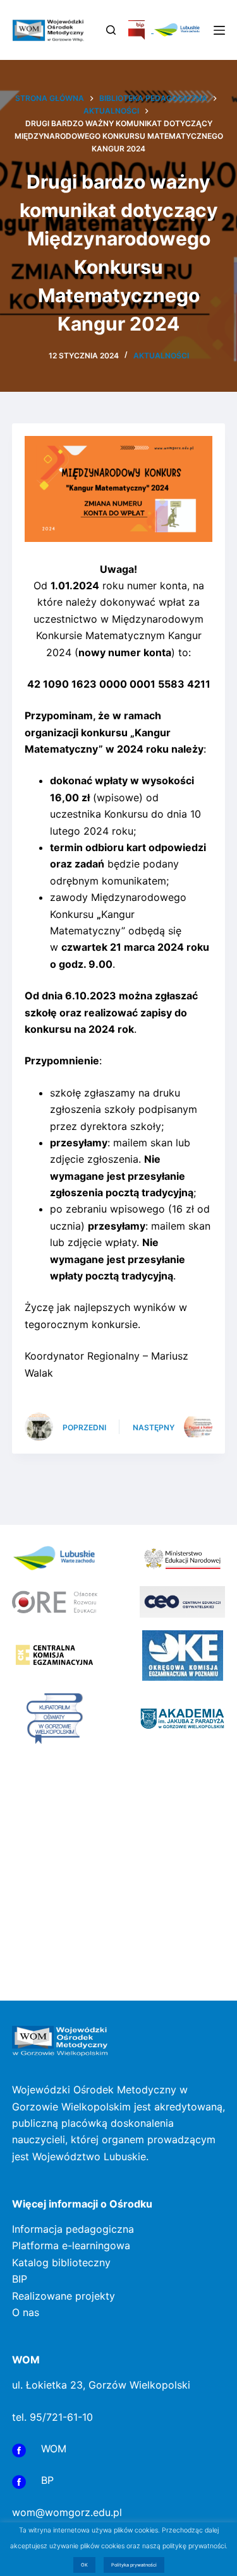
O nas (26, 2312)
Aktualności (161, 356)
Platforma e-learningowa (71, 2245)
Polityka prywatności (134, 2565)
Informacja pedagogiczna (73, 2229)
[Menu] (219, 30)
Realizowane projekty (64, 2296)
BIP (20, 2279)
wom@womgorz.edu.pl (67, 2512)
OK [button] (84, 2565)
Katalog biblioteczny (61, 2262)
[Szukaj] (111, 30)
